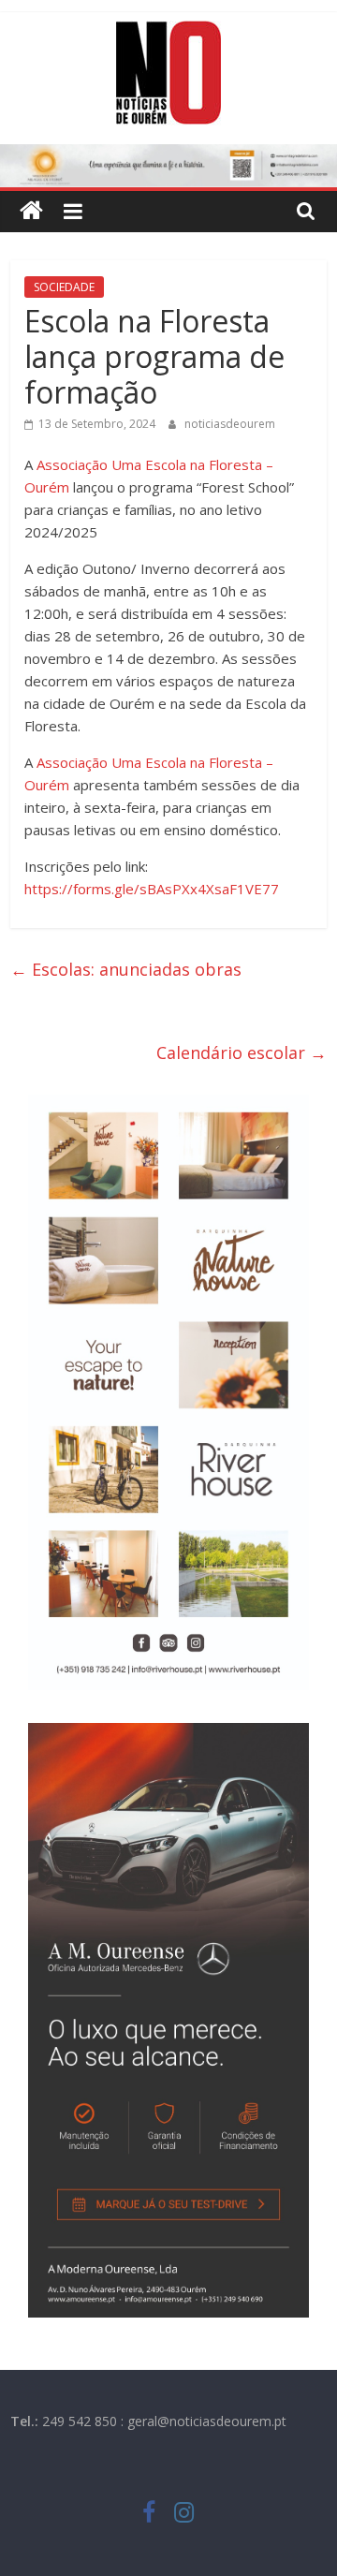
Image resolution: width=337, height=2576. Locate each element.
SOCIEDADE (64, 287)
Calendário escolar (242, 1052)
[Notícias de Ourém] (31, 211)
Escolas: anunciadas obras (126, 969)
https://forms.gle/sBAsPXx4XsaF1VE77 (152, 889)
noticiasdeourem (230, 424)
